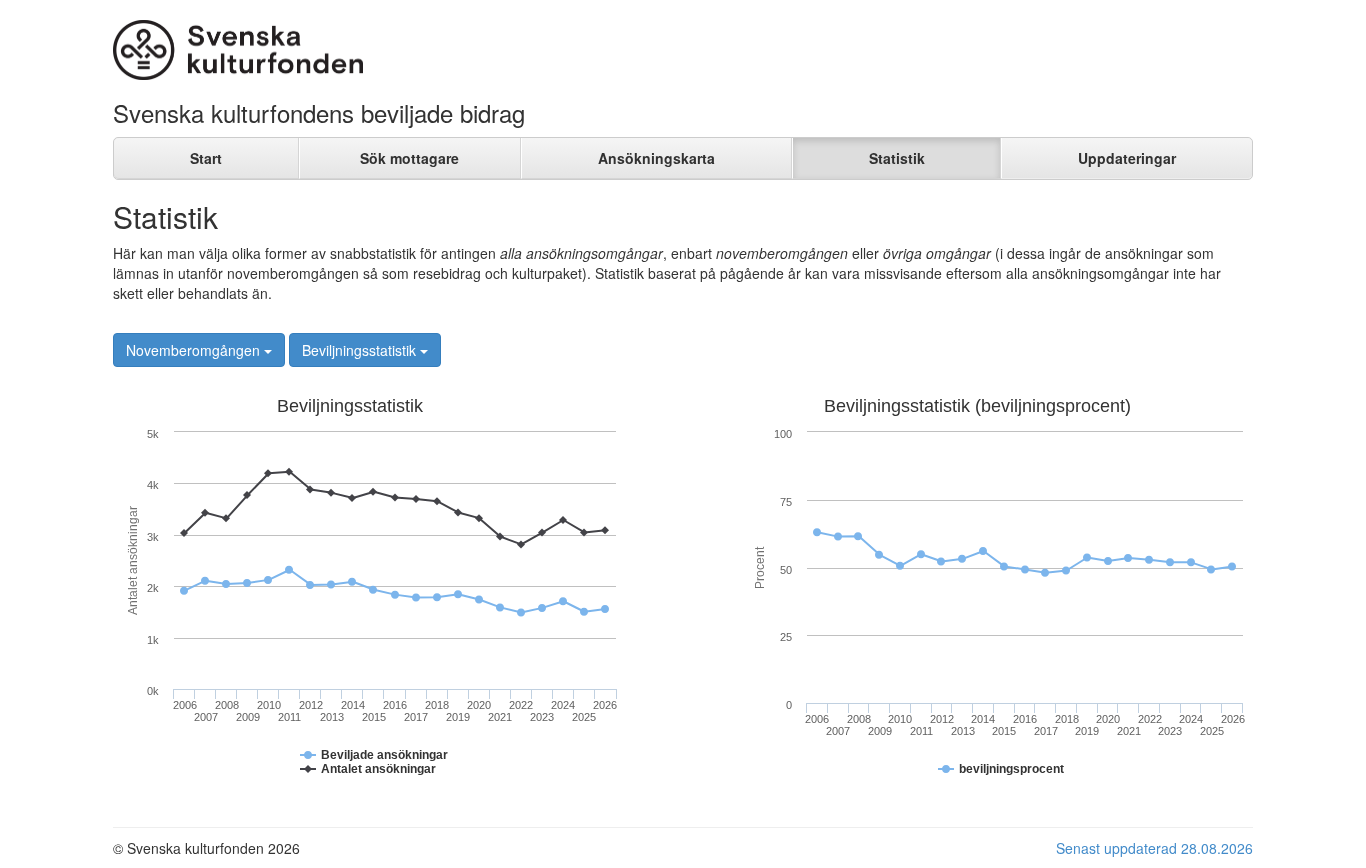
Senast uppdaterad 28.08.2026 (1154, 848)
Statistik (897, 158)
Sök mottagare (409, 158)
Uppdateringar (1127, 158)
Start (206, 158)
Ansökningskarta (656, 158)
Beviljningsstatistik (361, 350)
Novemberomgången (195, 350)
